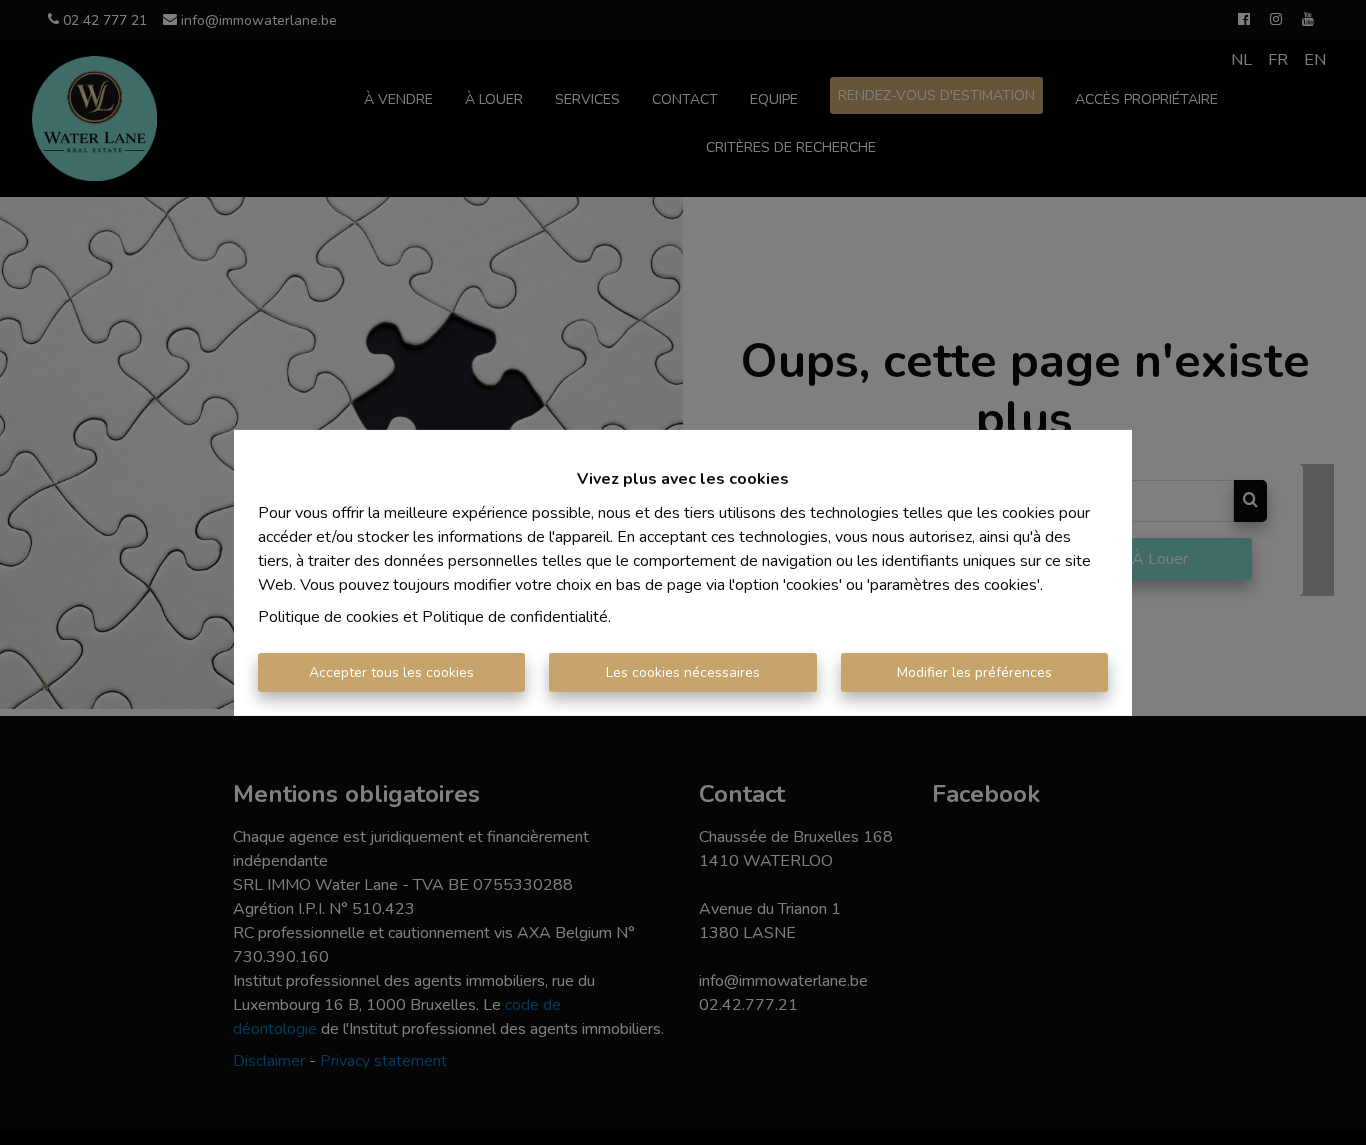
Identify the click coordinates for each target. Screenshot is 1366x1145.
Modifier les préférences (974, 672)
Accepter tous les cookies (391, 672)
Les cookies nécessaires (683, 672)
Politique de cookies (328, 617)
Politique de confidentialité (515, 617)
